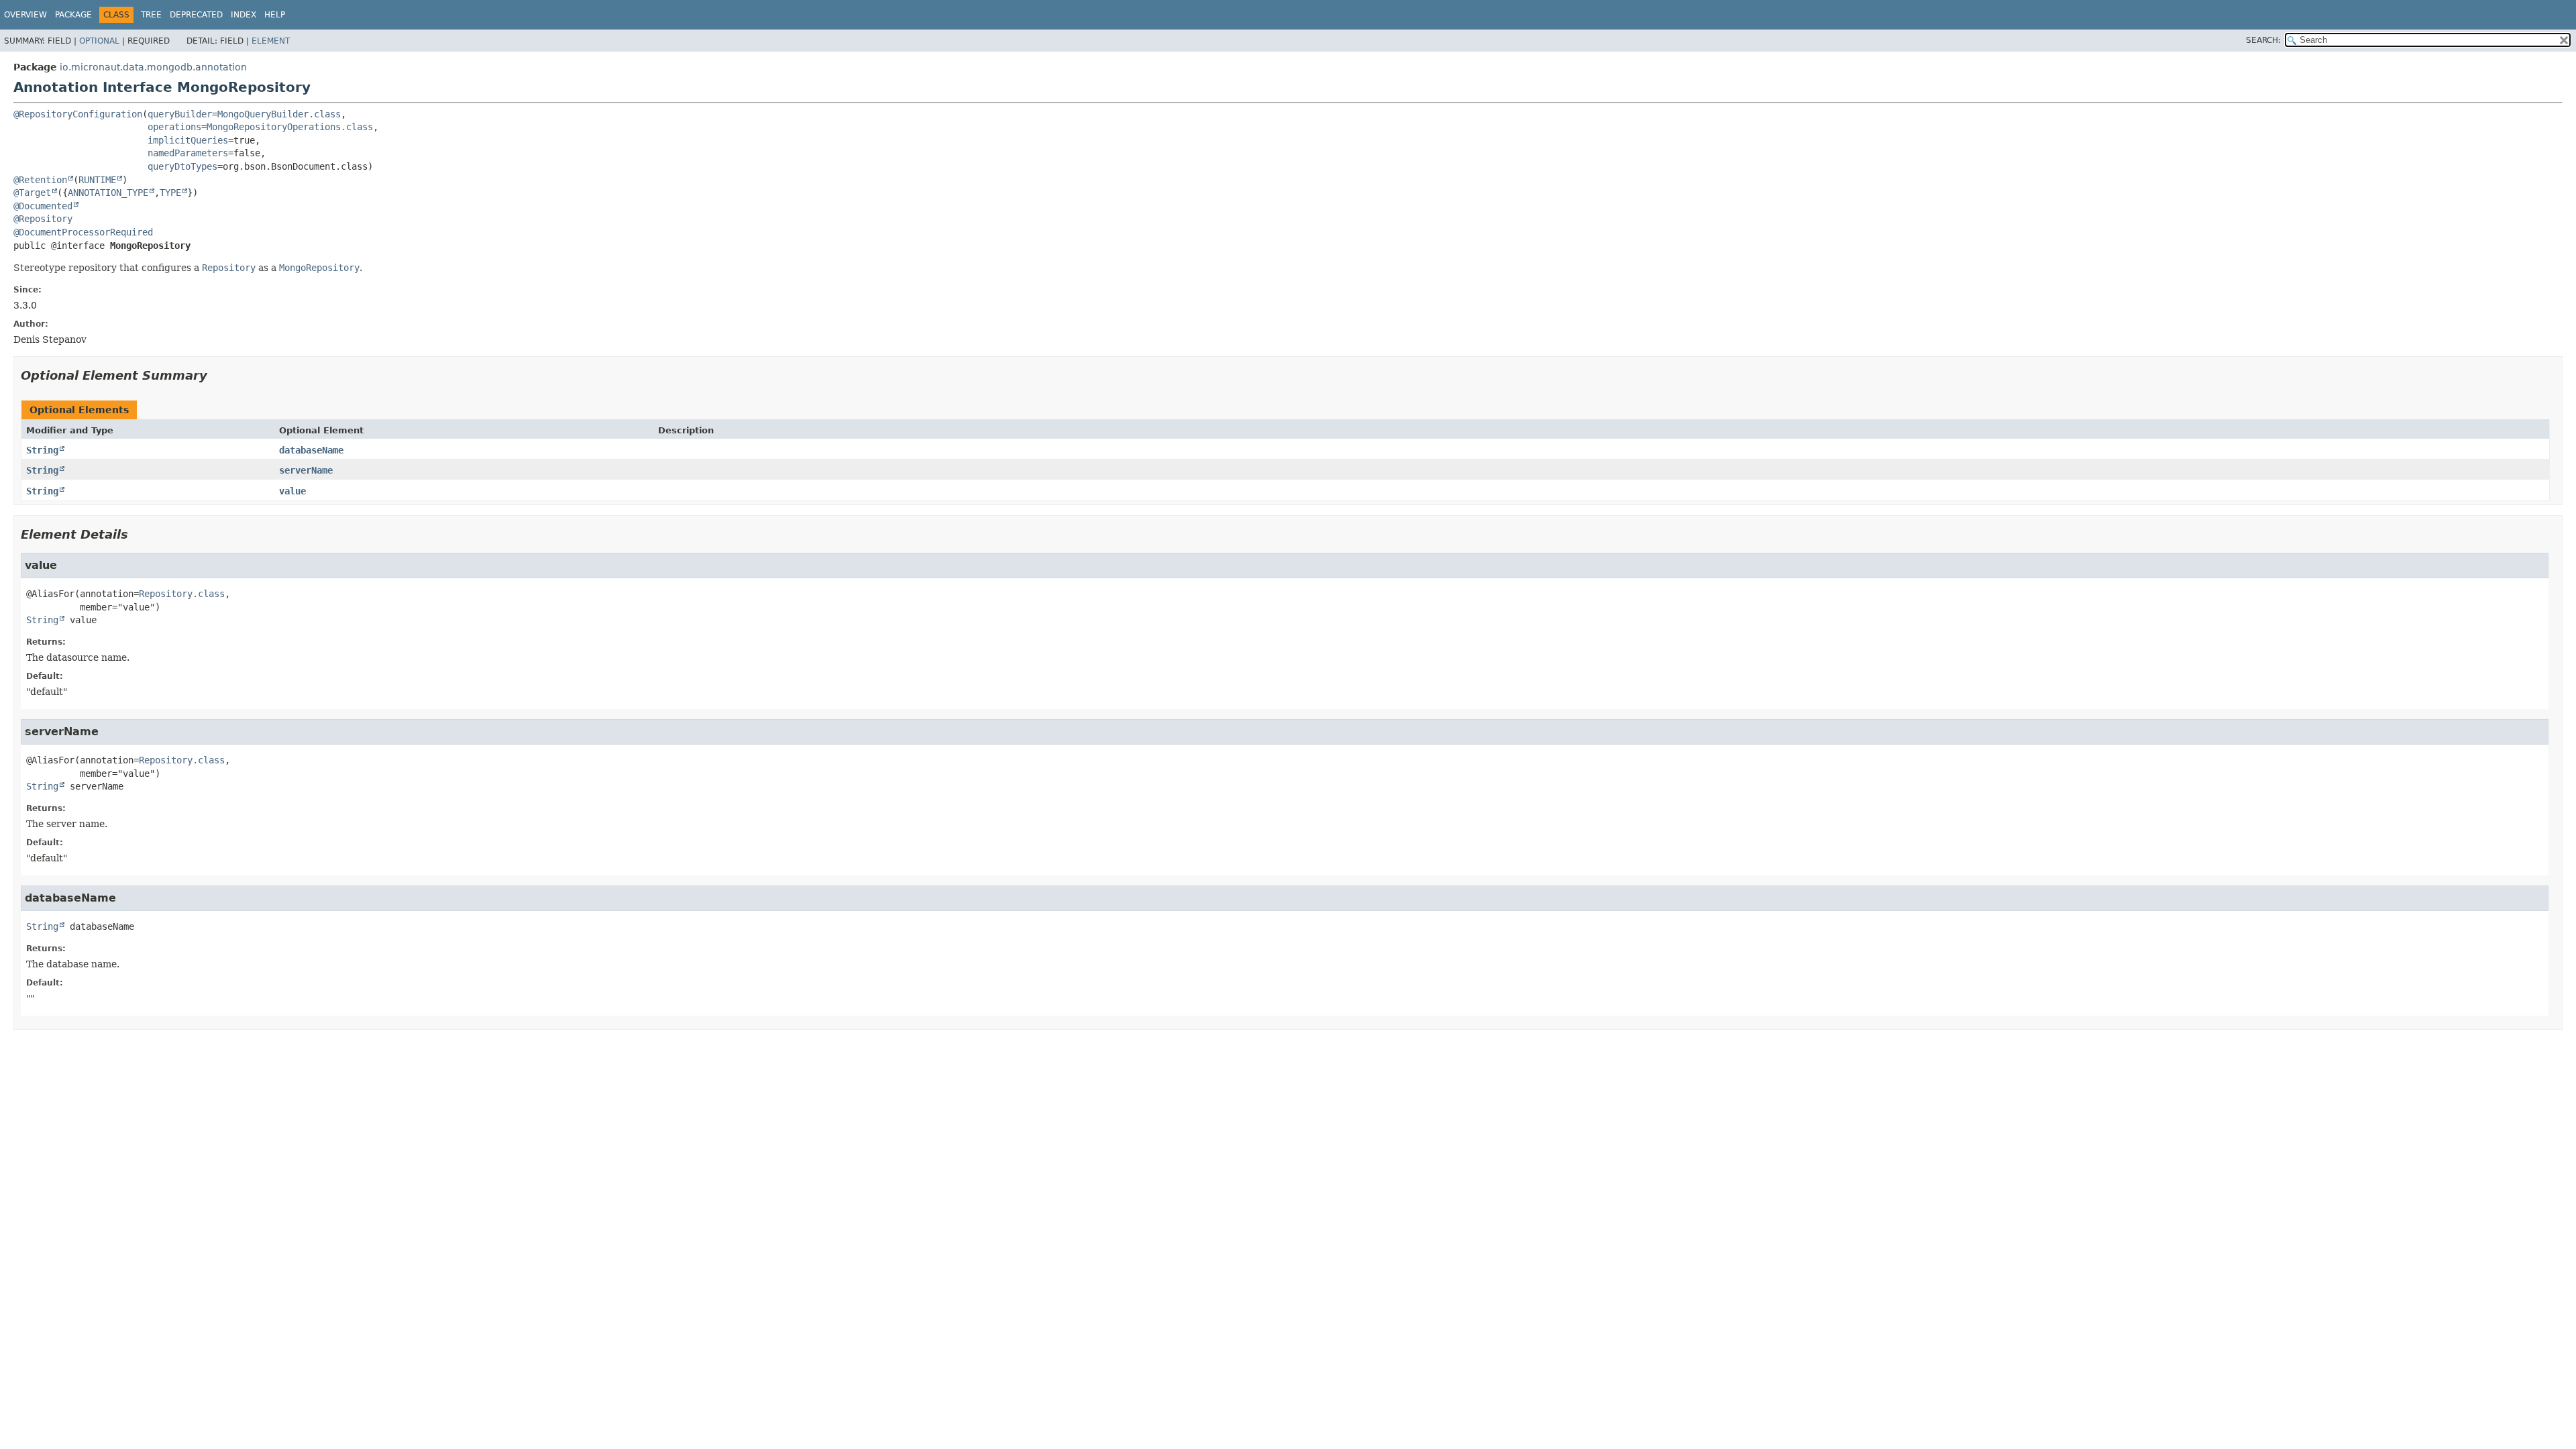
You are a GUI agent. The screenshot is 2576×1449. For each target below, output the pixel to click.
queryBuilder (180, 114)
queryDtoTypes (182, 166)
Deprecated (196, 15)
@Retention (40, 180)
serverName (306, 470)
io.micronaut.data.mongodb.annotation (153, 67)
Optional (99, 41)
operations (174, 127)
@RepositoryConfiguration (78, 114)
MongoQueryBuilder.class (279, 114)
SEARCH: (2263, 40)
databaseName (311, 450)
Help (275, 15)
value (292, 491)
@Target (32, 193)
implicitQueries (188, 140)
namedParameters (188, 153)
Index (244, 15)
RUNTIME (97, 180)
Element (271, 41)
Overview (25, 15)
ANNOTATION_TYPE (108, 193)
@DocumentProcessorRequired (83, 232)
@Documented (43, 206)
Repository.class (182, 594)
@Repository (43, 219)
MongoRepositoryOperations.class (290, 127)
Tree (151, 15)
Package (73, 15)
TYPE (170, 193)
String (42, 450)
